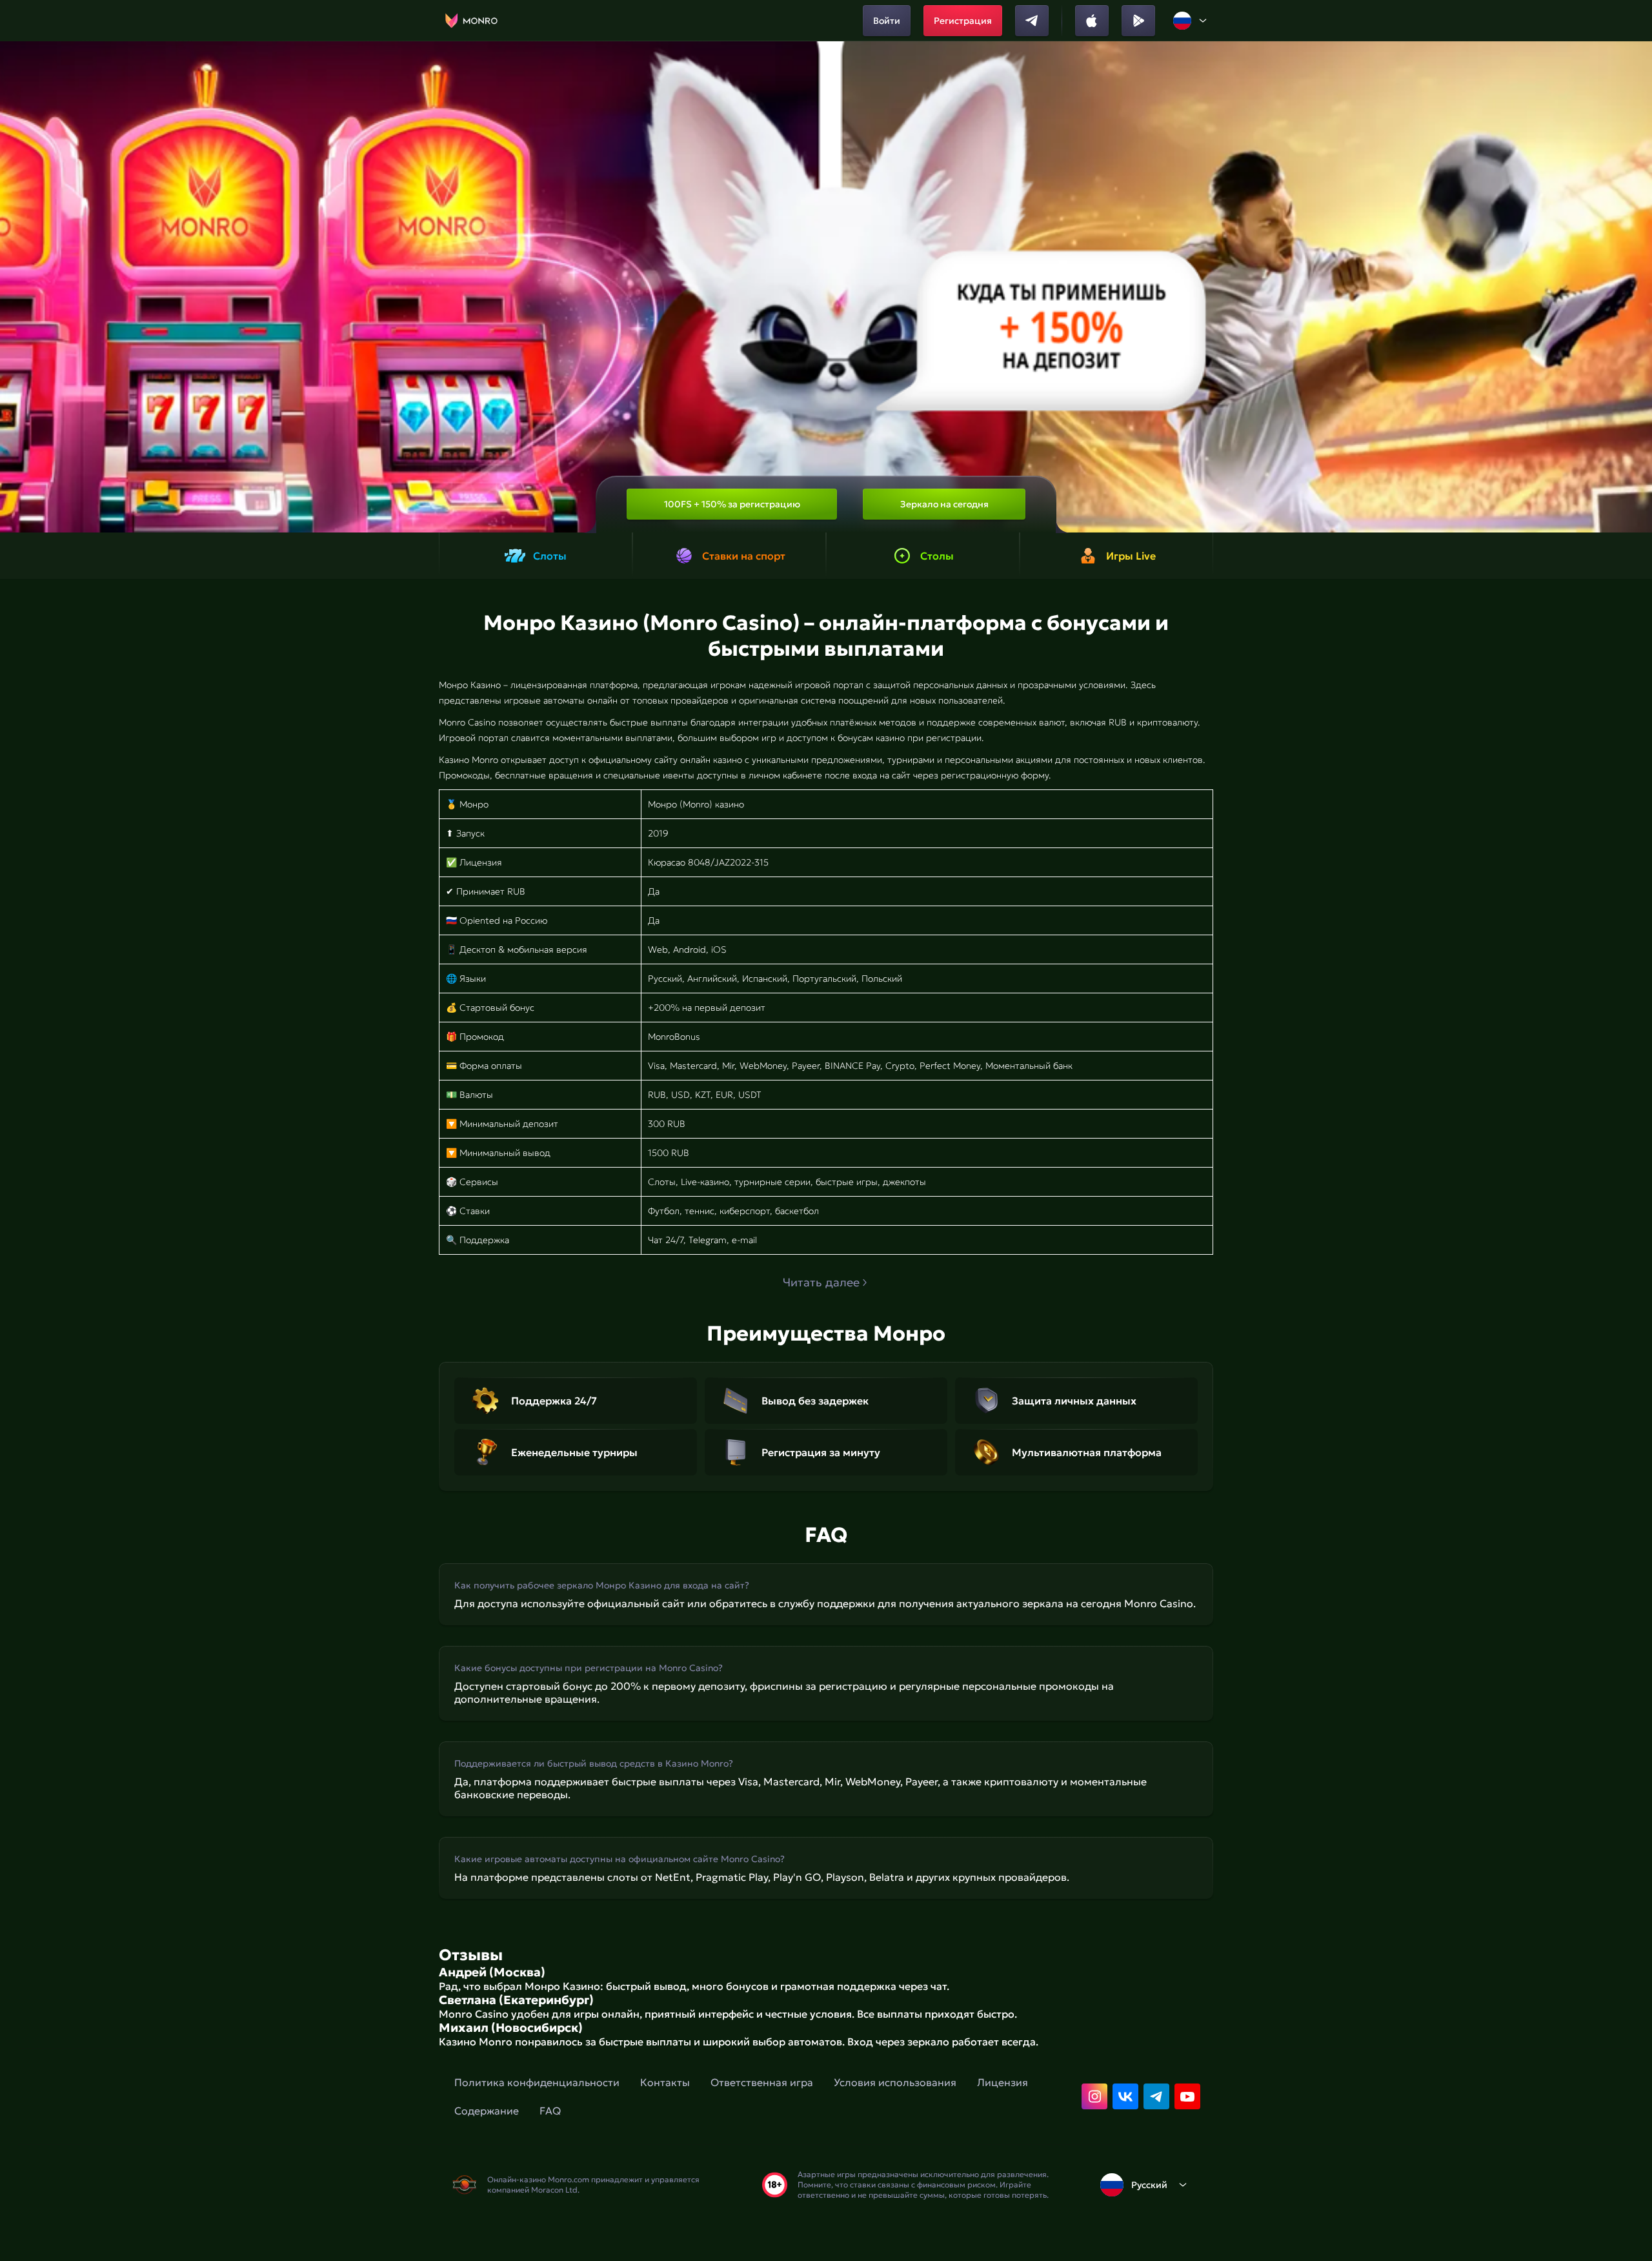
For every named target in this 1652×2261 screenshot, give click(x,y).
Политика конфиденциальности (537, 2082)
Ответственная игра (762, 2082)
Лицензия (1002, 2082)
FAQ (550, 2111)
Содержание (487, 2111)
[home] (471, 21)
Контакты (665, 2082)
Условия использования (895, 2082)
